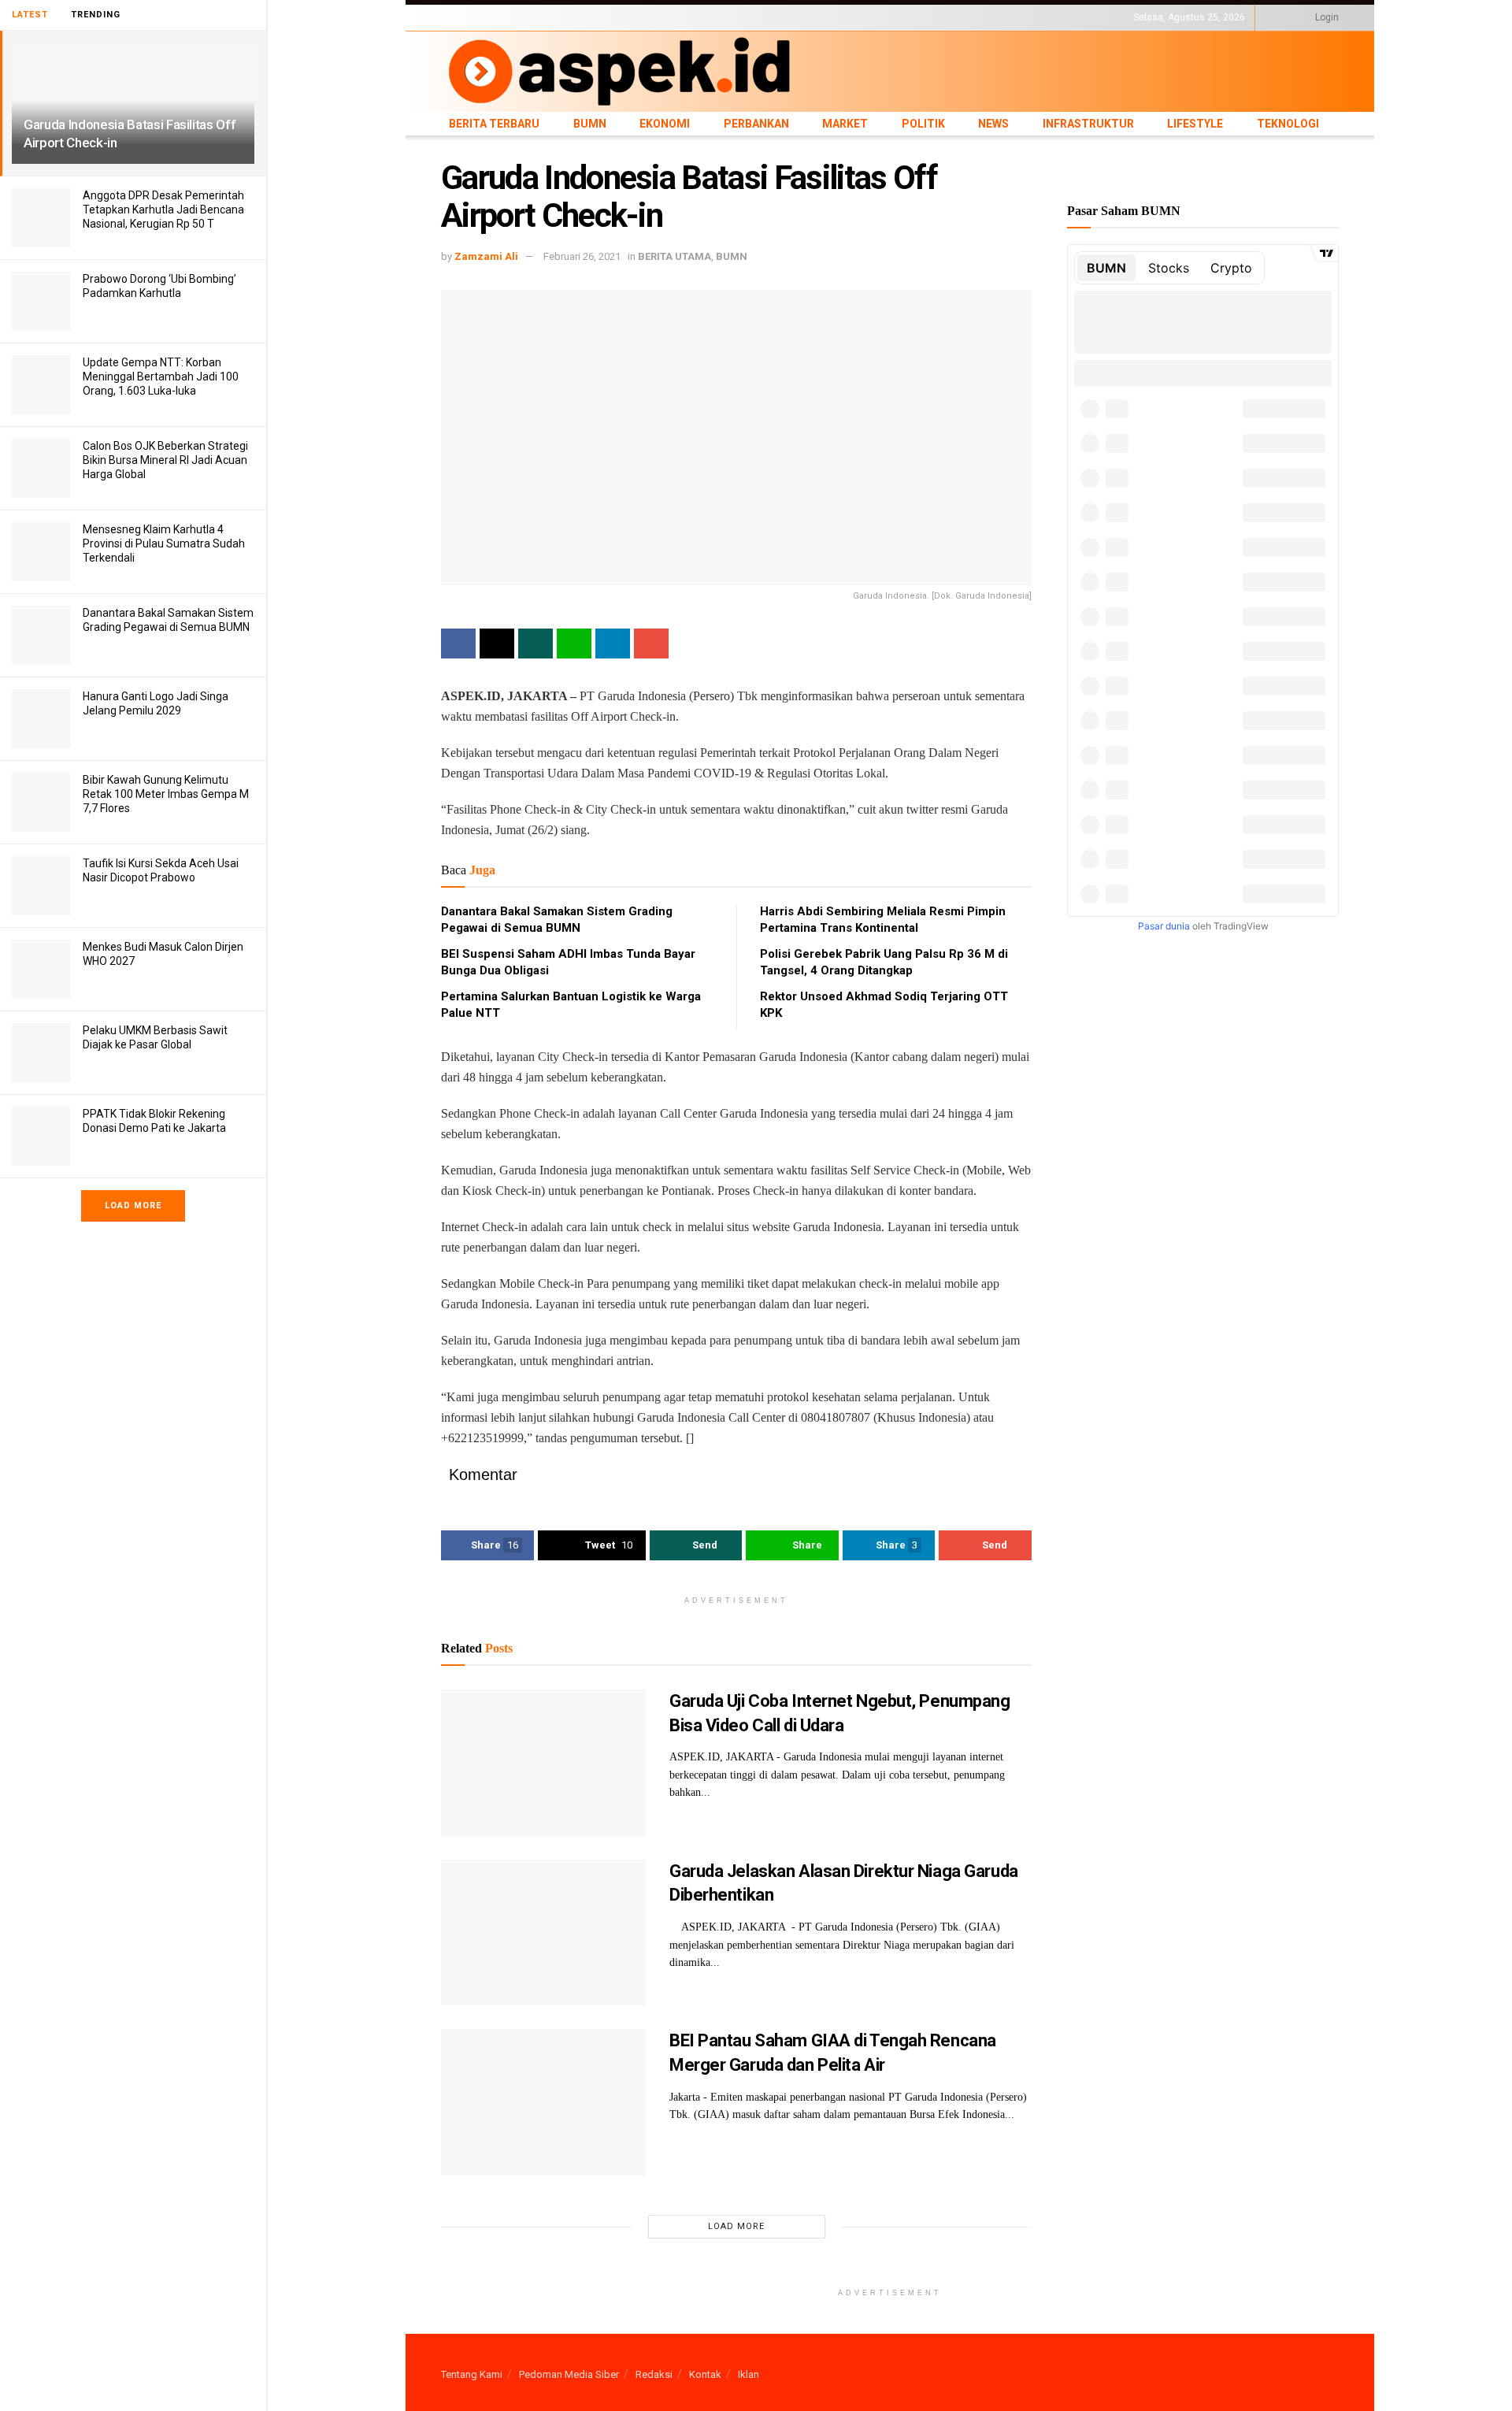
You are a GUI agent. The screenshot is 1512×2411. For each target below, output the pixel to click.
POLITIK (742, 17)
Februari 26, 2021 (582, 256)
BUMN (541, 17)
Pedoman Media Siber (569, 2374)
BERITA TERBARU (480, 17)
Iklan (749, 2374)
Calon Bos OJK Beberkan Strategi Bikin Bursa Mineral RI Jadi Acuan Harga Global (165, 460)
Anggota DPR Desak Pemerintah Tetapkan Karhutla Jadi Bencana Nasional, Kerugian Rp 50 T (163, 210)
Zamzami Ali (486, 256)
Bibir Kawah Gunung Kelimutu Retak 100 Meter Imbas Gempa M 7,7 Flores (166, 794)
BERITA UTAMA (674, 256)
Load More (133, 1205)
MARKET (697, 17)
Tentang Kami (472, 2374)
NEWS (781, 17)
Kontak (705, 2374)
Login (1326, 17)
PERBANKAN (642, 17)
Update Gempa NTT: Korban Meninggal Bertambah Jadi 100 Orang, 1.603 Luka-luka (161, 376)
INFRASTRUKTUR (840, 17)
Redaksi (654, 2374)
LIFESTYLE (908, 17)
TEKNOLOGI (965, 17)
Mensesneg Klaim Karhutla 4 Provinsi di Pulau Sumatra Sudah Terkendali (164, 543)
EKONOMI (585, 17)
